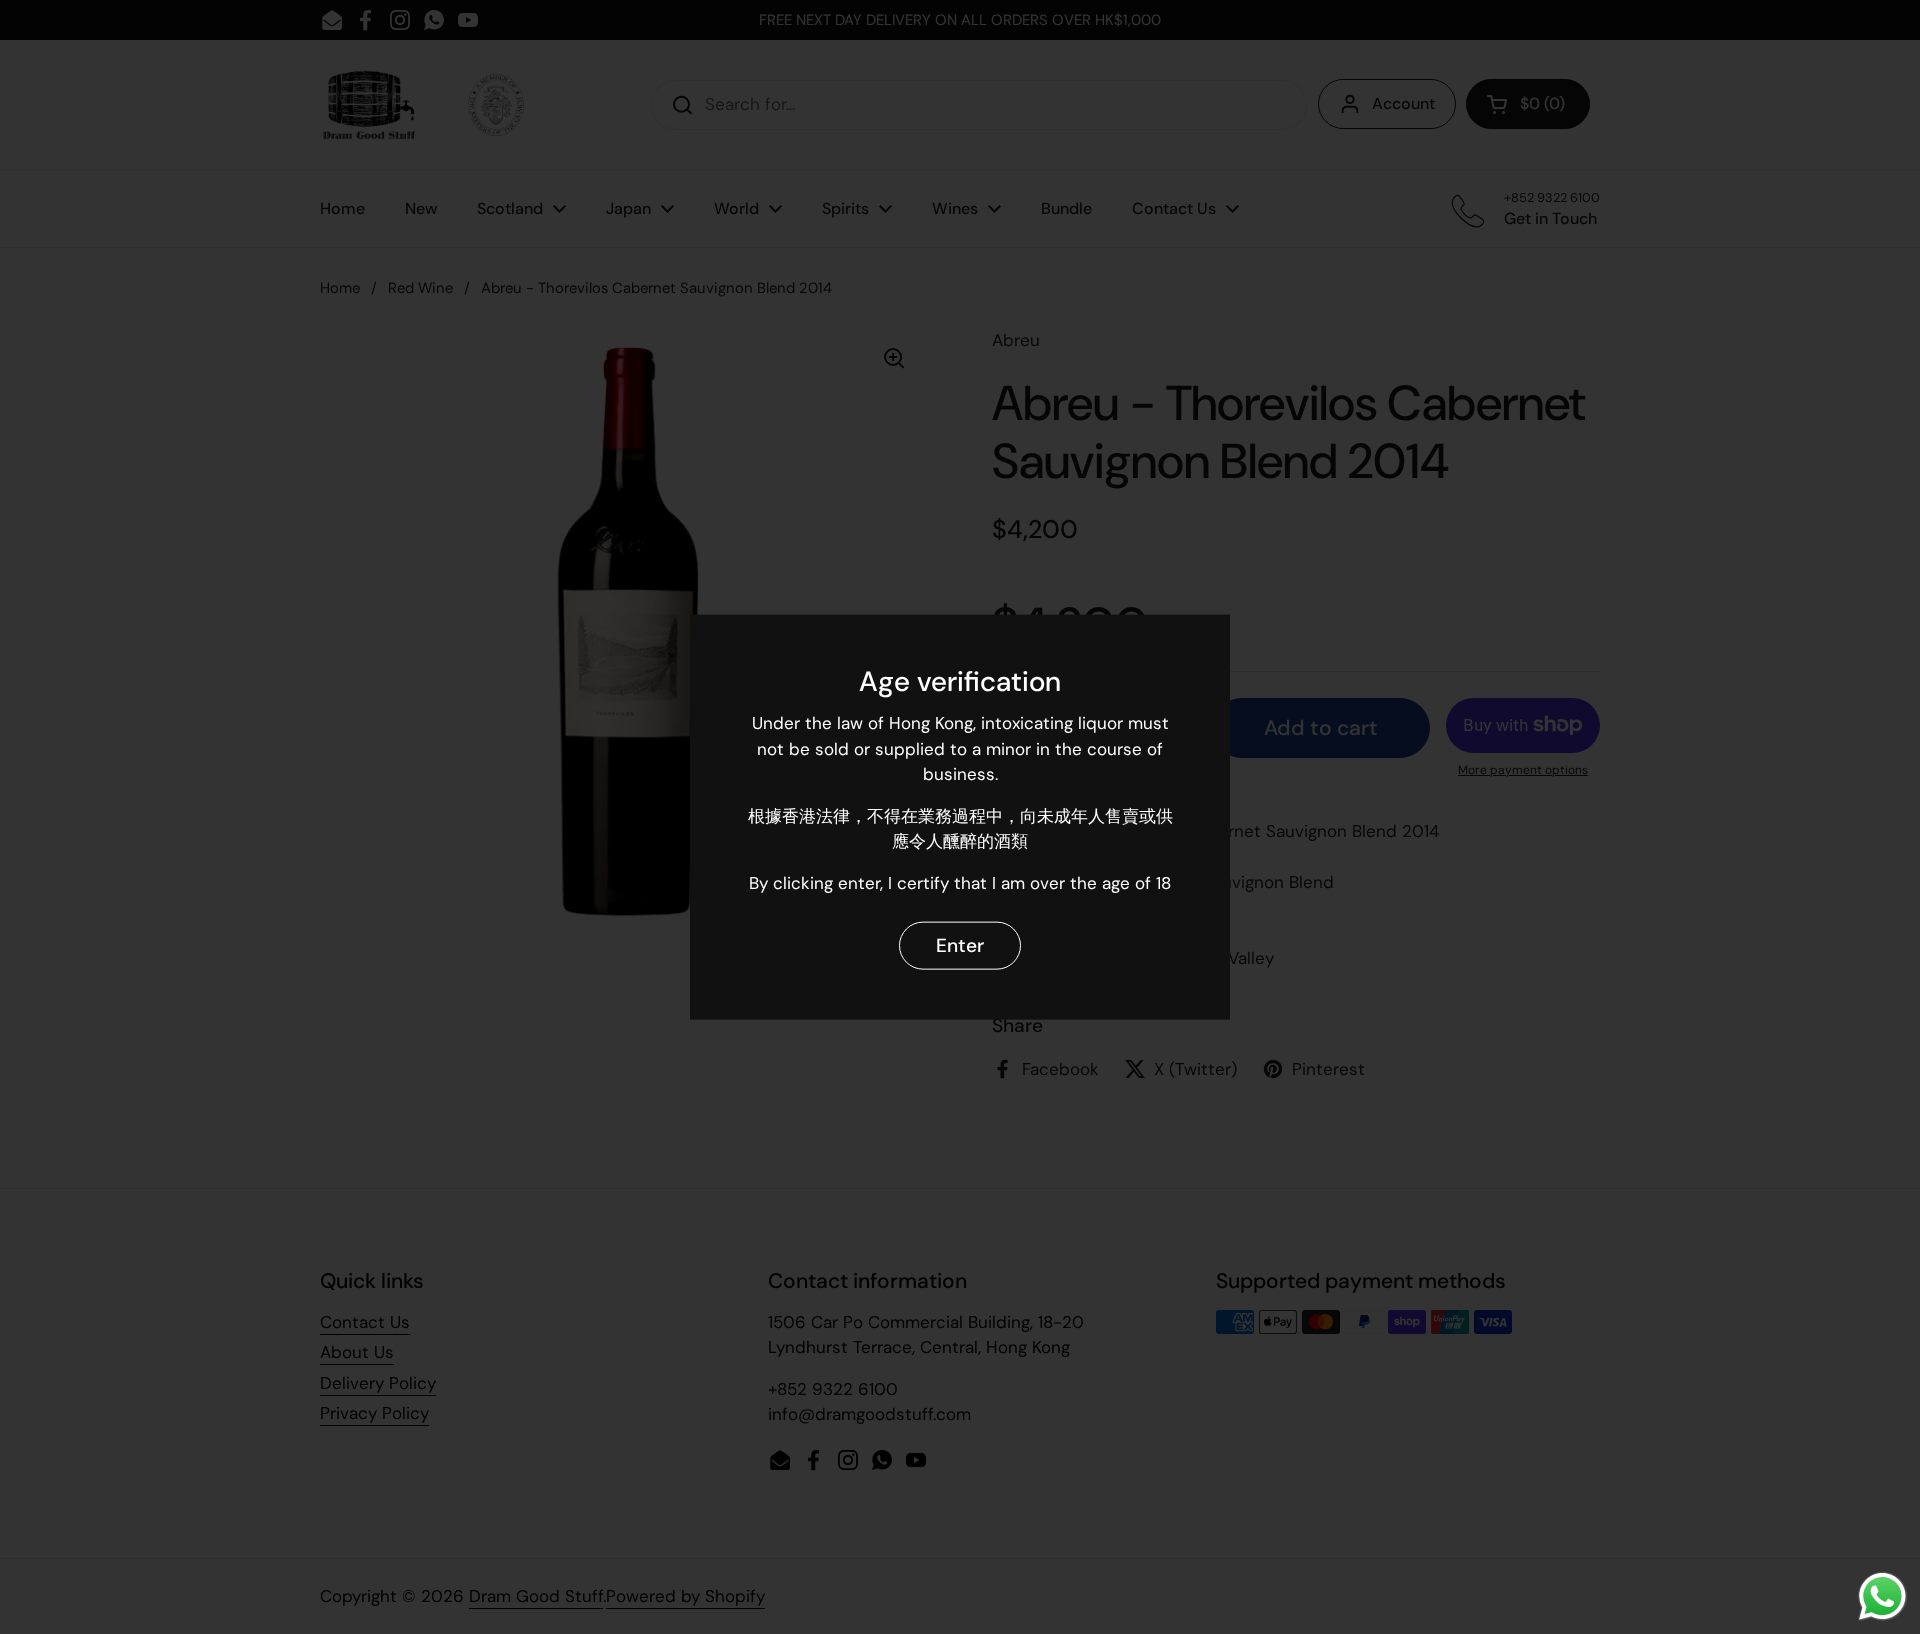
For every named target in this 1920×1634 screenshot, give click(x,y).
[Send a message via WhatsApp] (1882, 1596)
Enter (960, 944)
